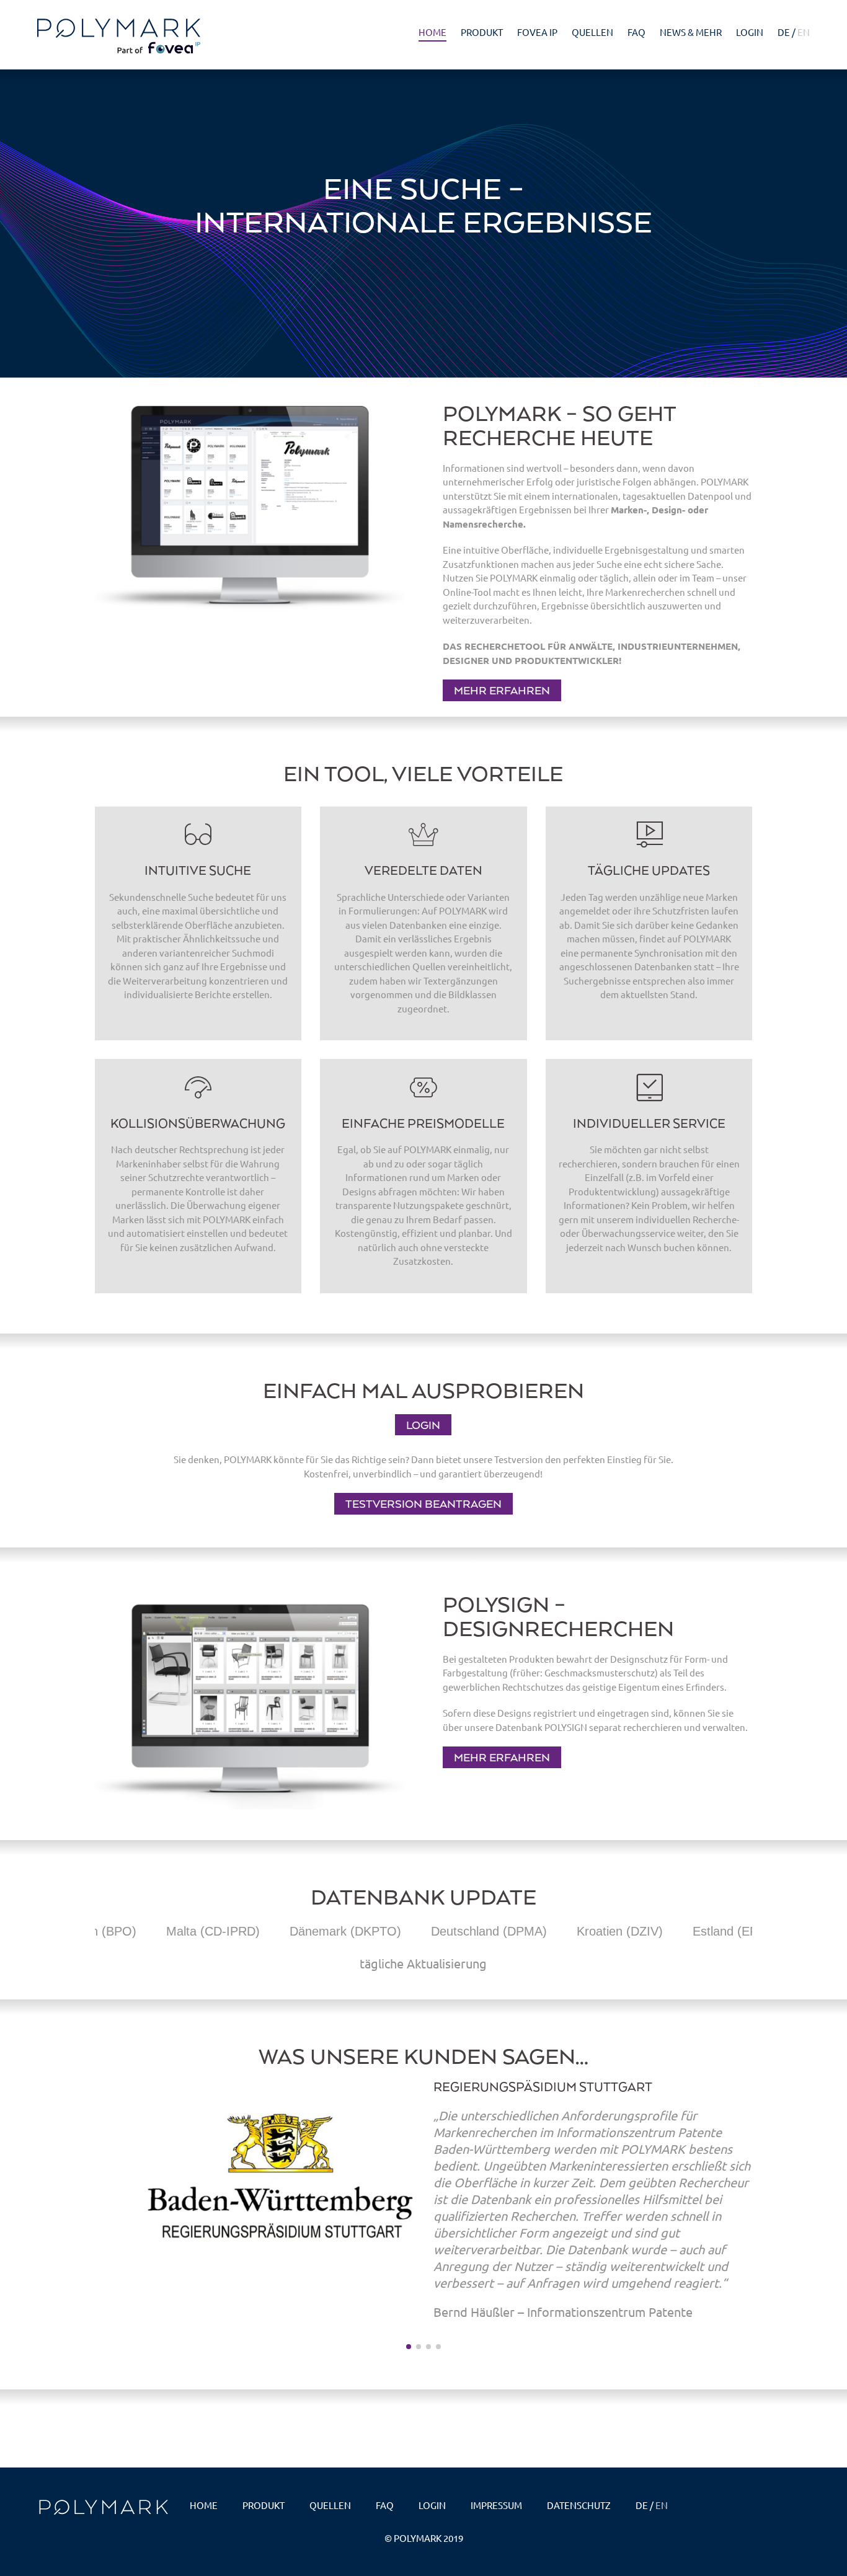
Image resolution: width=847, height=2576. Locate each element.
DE (784, 32)
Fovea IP (537, 32)
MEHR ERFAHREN (502, 1757)
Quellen (592, 32)
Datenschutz (579, 2505)
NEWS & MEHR (691, 32)
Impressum (496, 2505)
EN (804, 32)
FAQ (636, 32)
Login (750, 32)
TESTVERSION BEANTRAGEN (423, 1503)
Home (432, 32)
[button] (78, 2220)
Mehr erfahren (502, 690)
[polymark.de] (124, 36)
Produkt (482, 32)
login (432, 2505)
